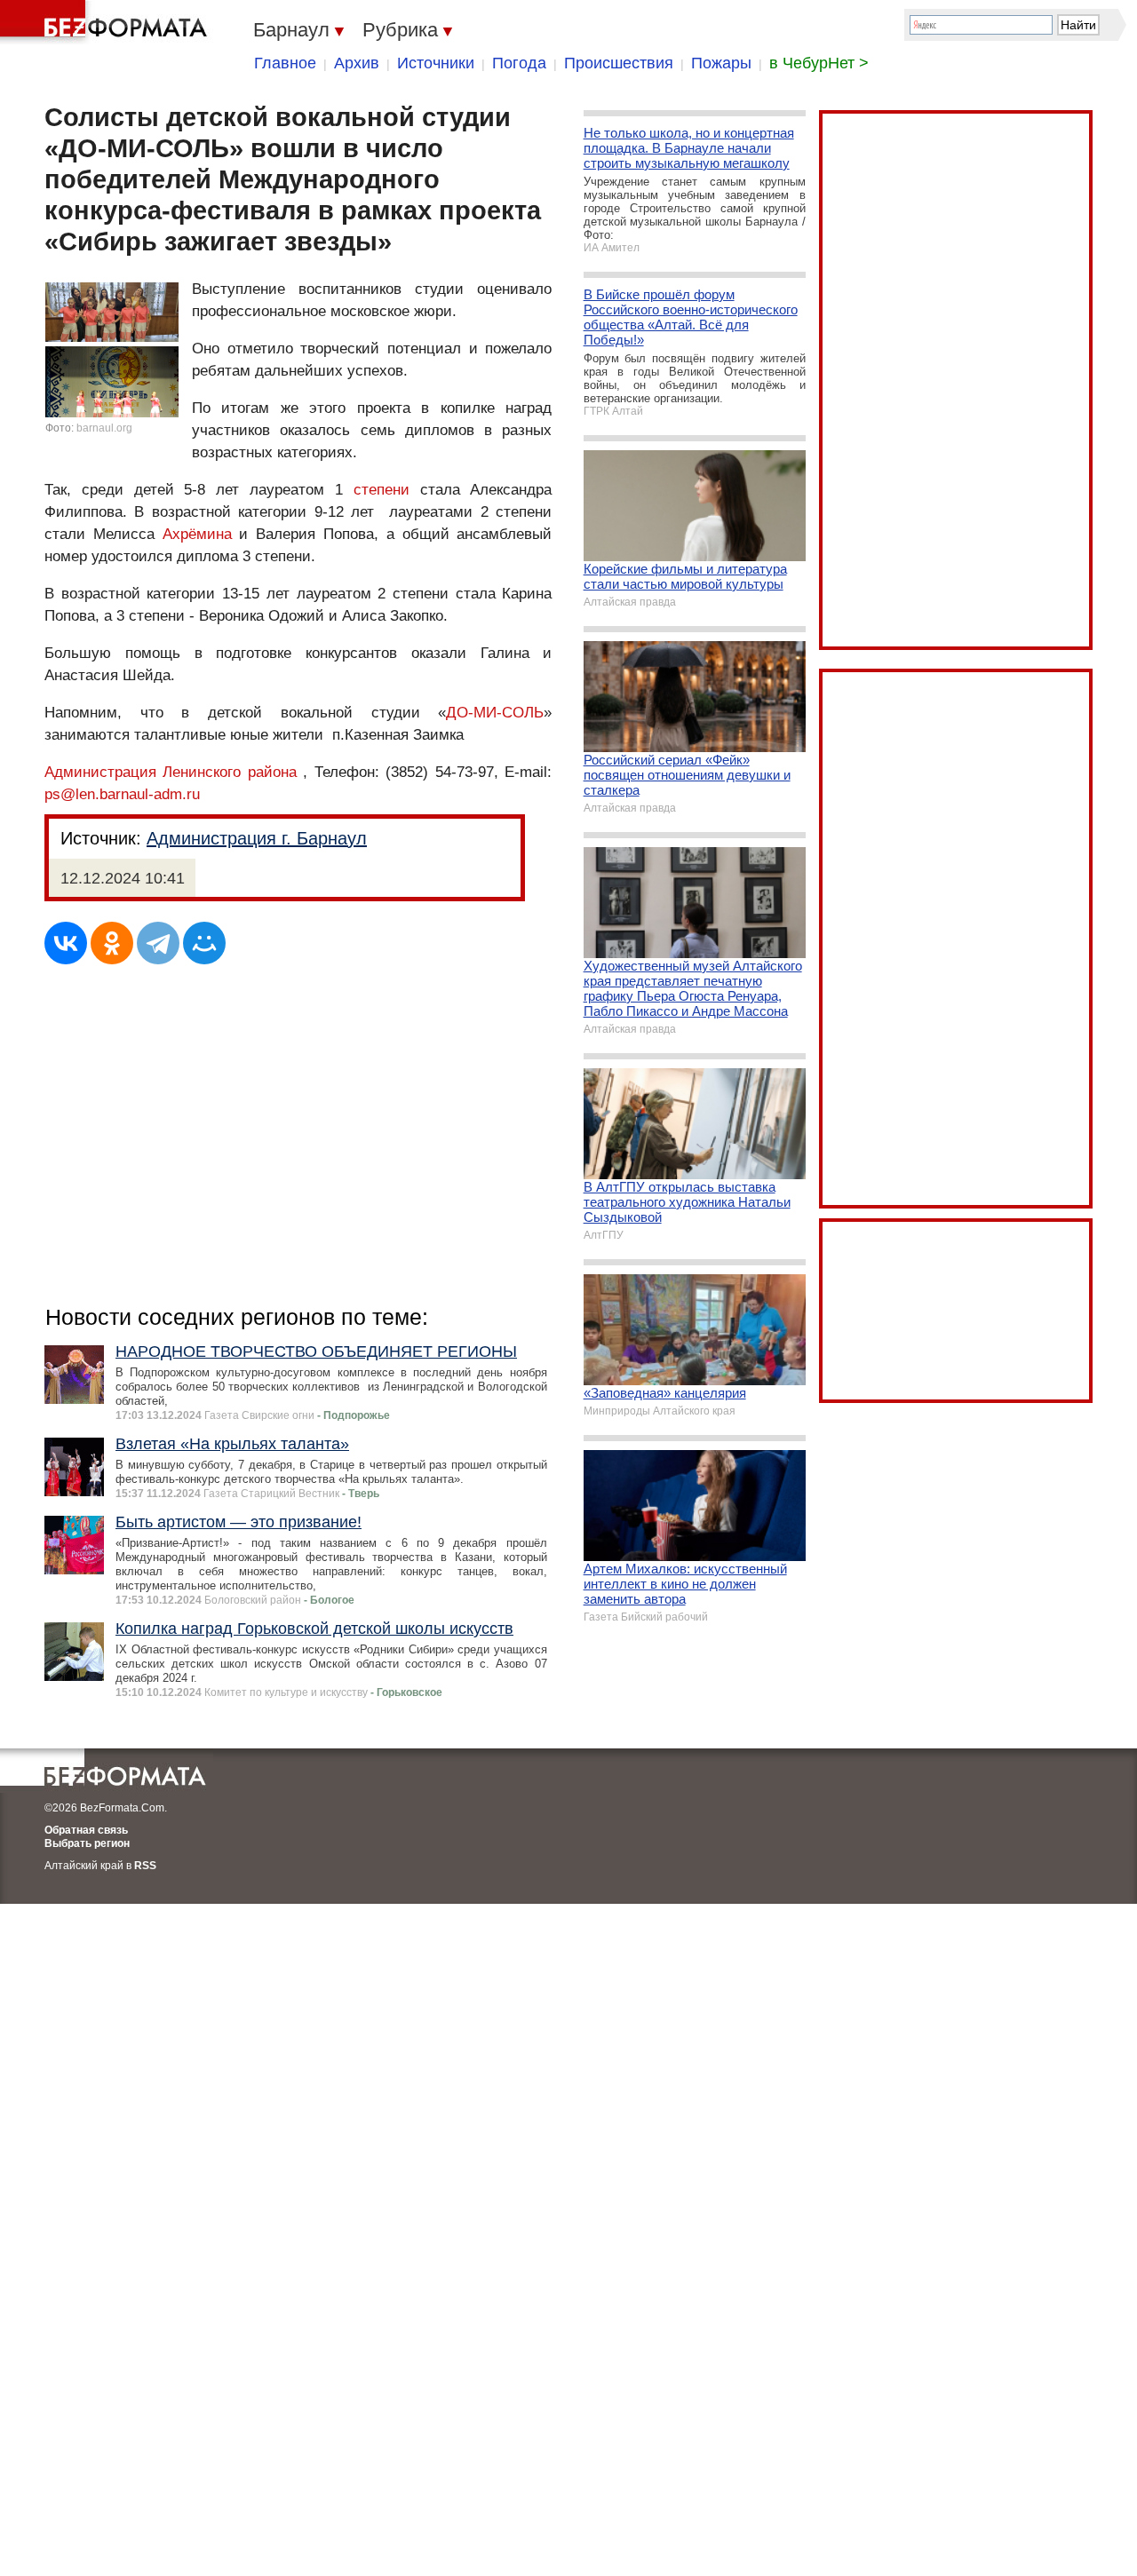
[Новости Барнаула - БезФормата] (107, 22)
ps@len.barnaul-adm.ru (122, 794)
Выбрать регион (87, 1843)
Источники (436, 63)
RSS (145, 1866)
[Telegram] (158, 943)
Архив (357, 63)
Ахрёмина (197, 534)
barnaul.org (104, 428)
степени (382, 490)
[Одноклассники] (112, 943)
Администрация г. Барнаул (257, 838)
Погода (519, 63)
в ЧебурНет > (819, 63)
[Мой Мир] (204, 943)
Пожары (721, 63)
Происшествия (619, 63)
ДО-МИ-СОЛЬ (495, 713)
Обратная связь (86, 1830)
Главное (285, 63)
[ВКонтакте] (66, 943)
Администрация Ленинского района (171, 772)
